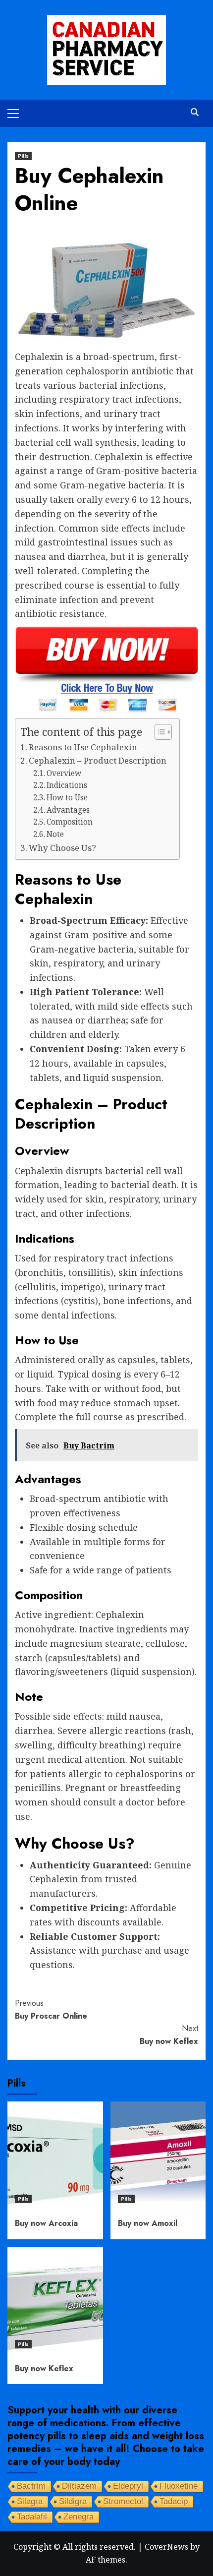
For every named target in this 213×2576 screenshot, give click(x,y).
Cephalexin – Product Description (98, 760)
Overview (64, 773)
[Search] (194, 112)
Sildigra (73, 2501)
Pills (23, 156)
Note (55, 834)
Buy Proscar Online (51, 2009)
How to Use (67, 798)
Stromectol (123, 2501)
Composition (70, 822)
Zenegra (79, 2517)
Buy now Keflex (169, 2035)
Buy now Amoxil (148, 2223)
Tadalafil (32, 2517)
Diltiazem (79, 2486)
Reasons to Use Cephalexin (83, 747)
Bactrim (31, 2486)
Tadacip (174, 2501)
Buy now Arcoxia (46, 2223)
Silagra (30, 2501)
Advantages (68, 810)
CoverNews (166, 2547)
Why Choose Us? (62, 848)
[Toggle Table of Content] (158, 732)
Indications (67, 785)
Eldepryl (128, 2486)
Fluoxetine (179, 2486)
